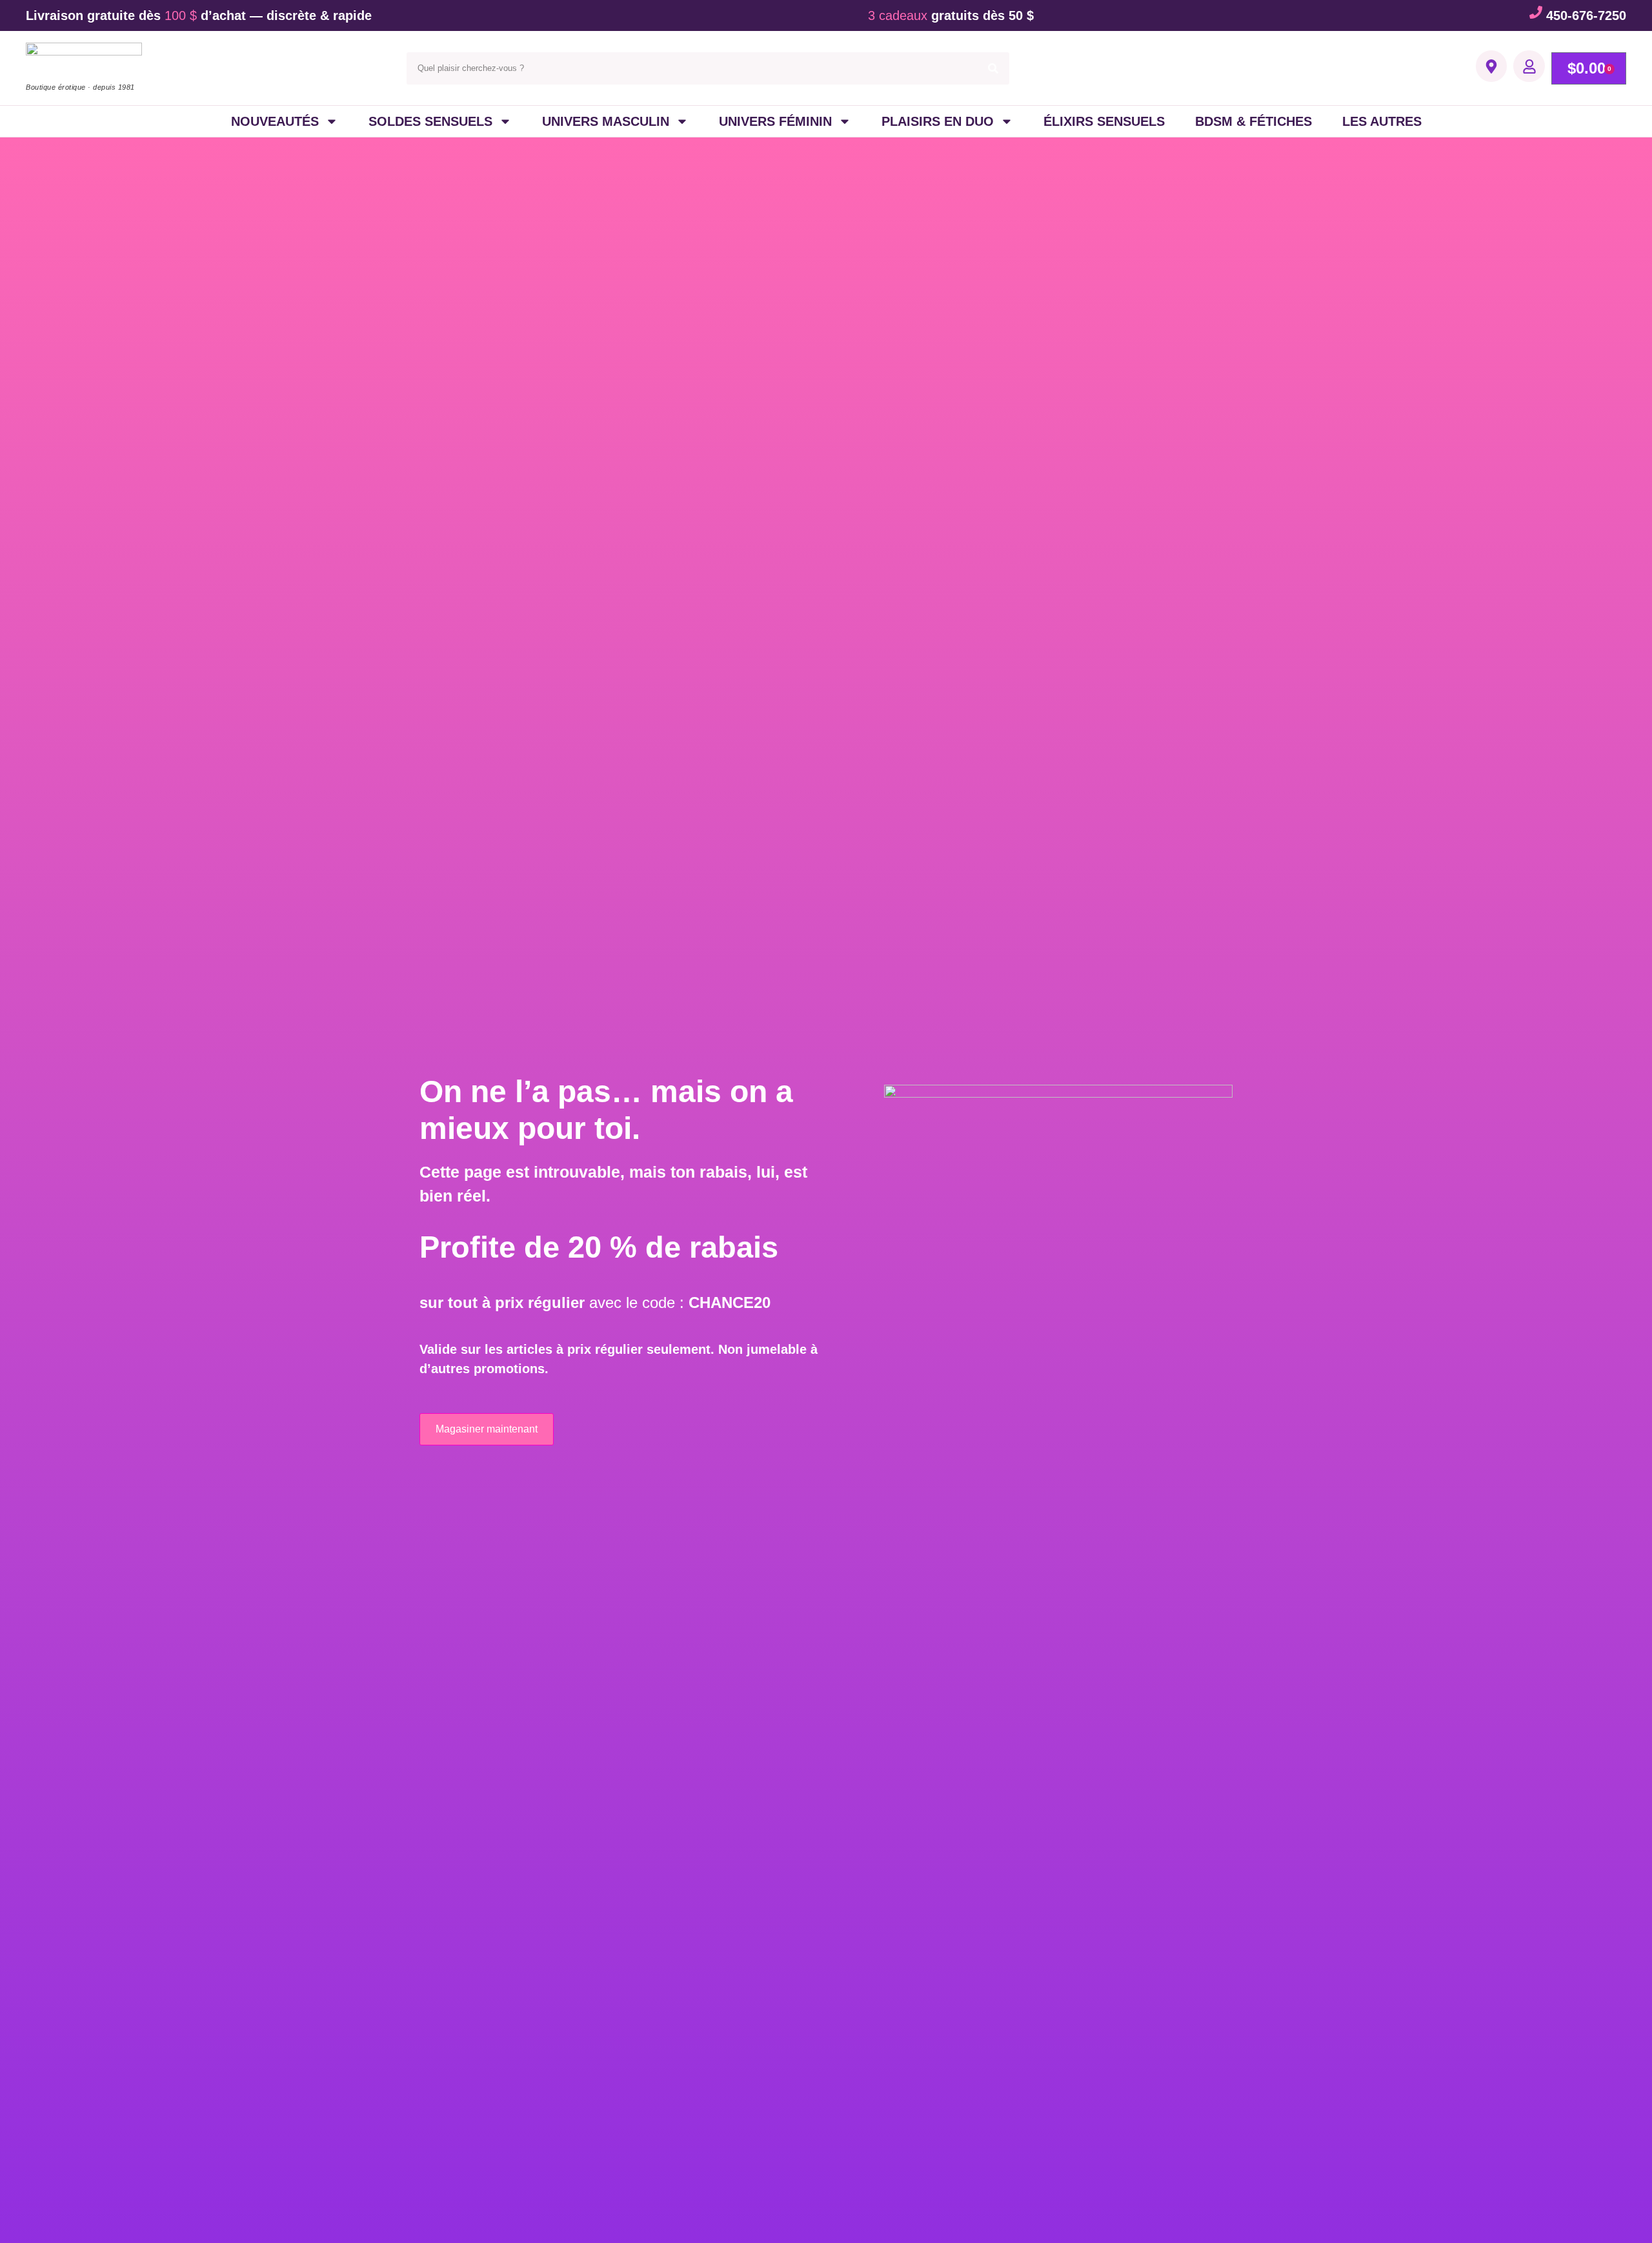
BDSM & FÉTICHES (1254, 121)
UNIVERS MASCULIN (606, 121)
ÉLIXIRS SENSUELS (1104, 121)
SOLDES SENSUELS (430, 121)
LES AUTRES (1382, 121)
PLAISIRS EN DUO (938, 121)
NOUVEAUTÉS (275, 121)
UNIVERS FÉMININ (775, 121)
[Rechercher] (993, 68)
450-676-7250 (1586, 15)
